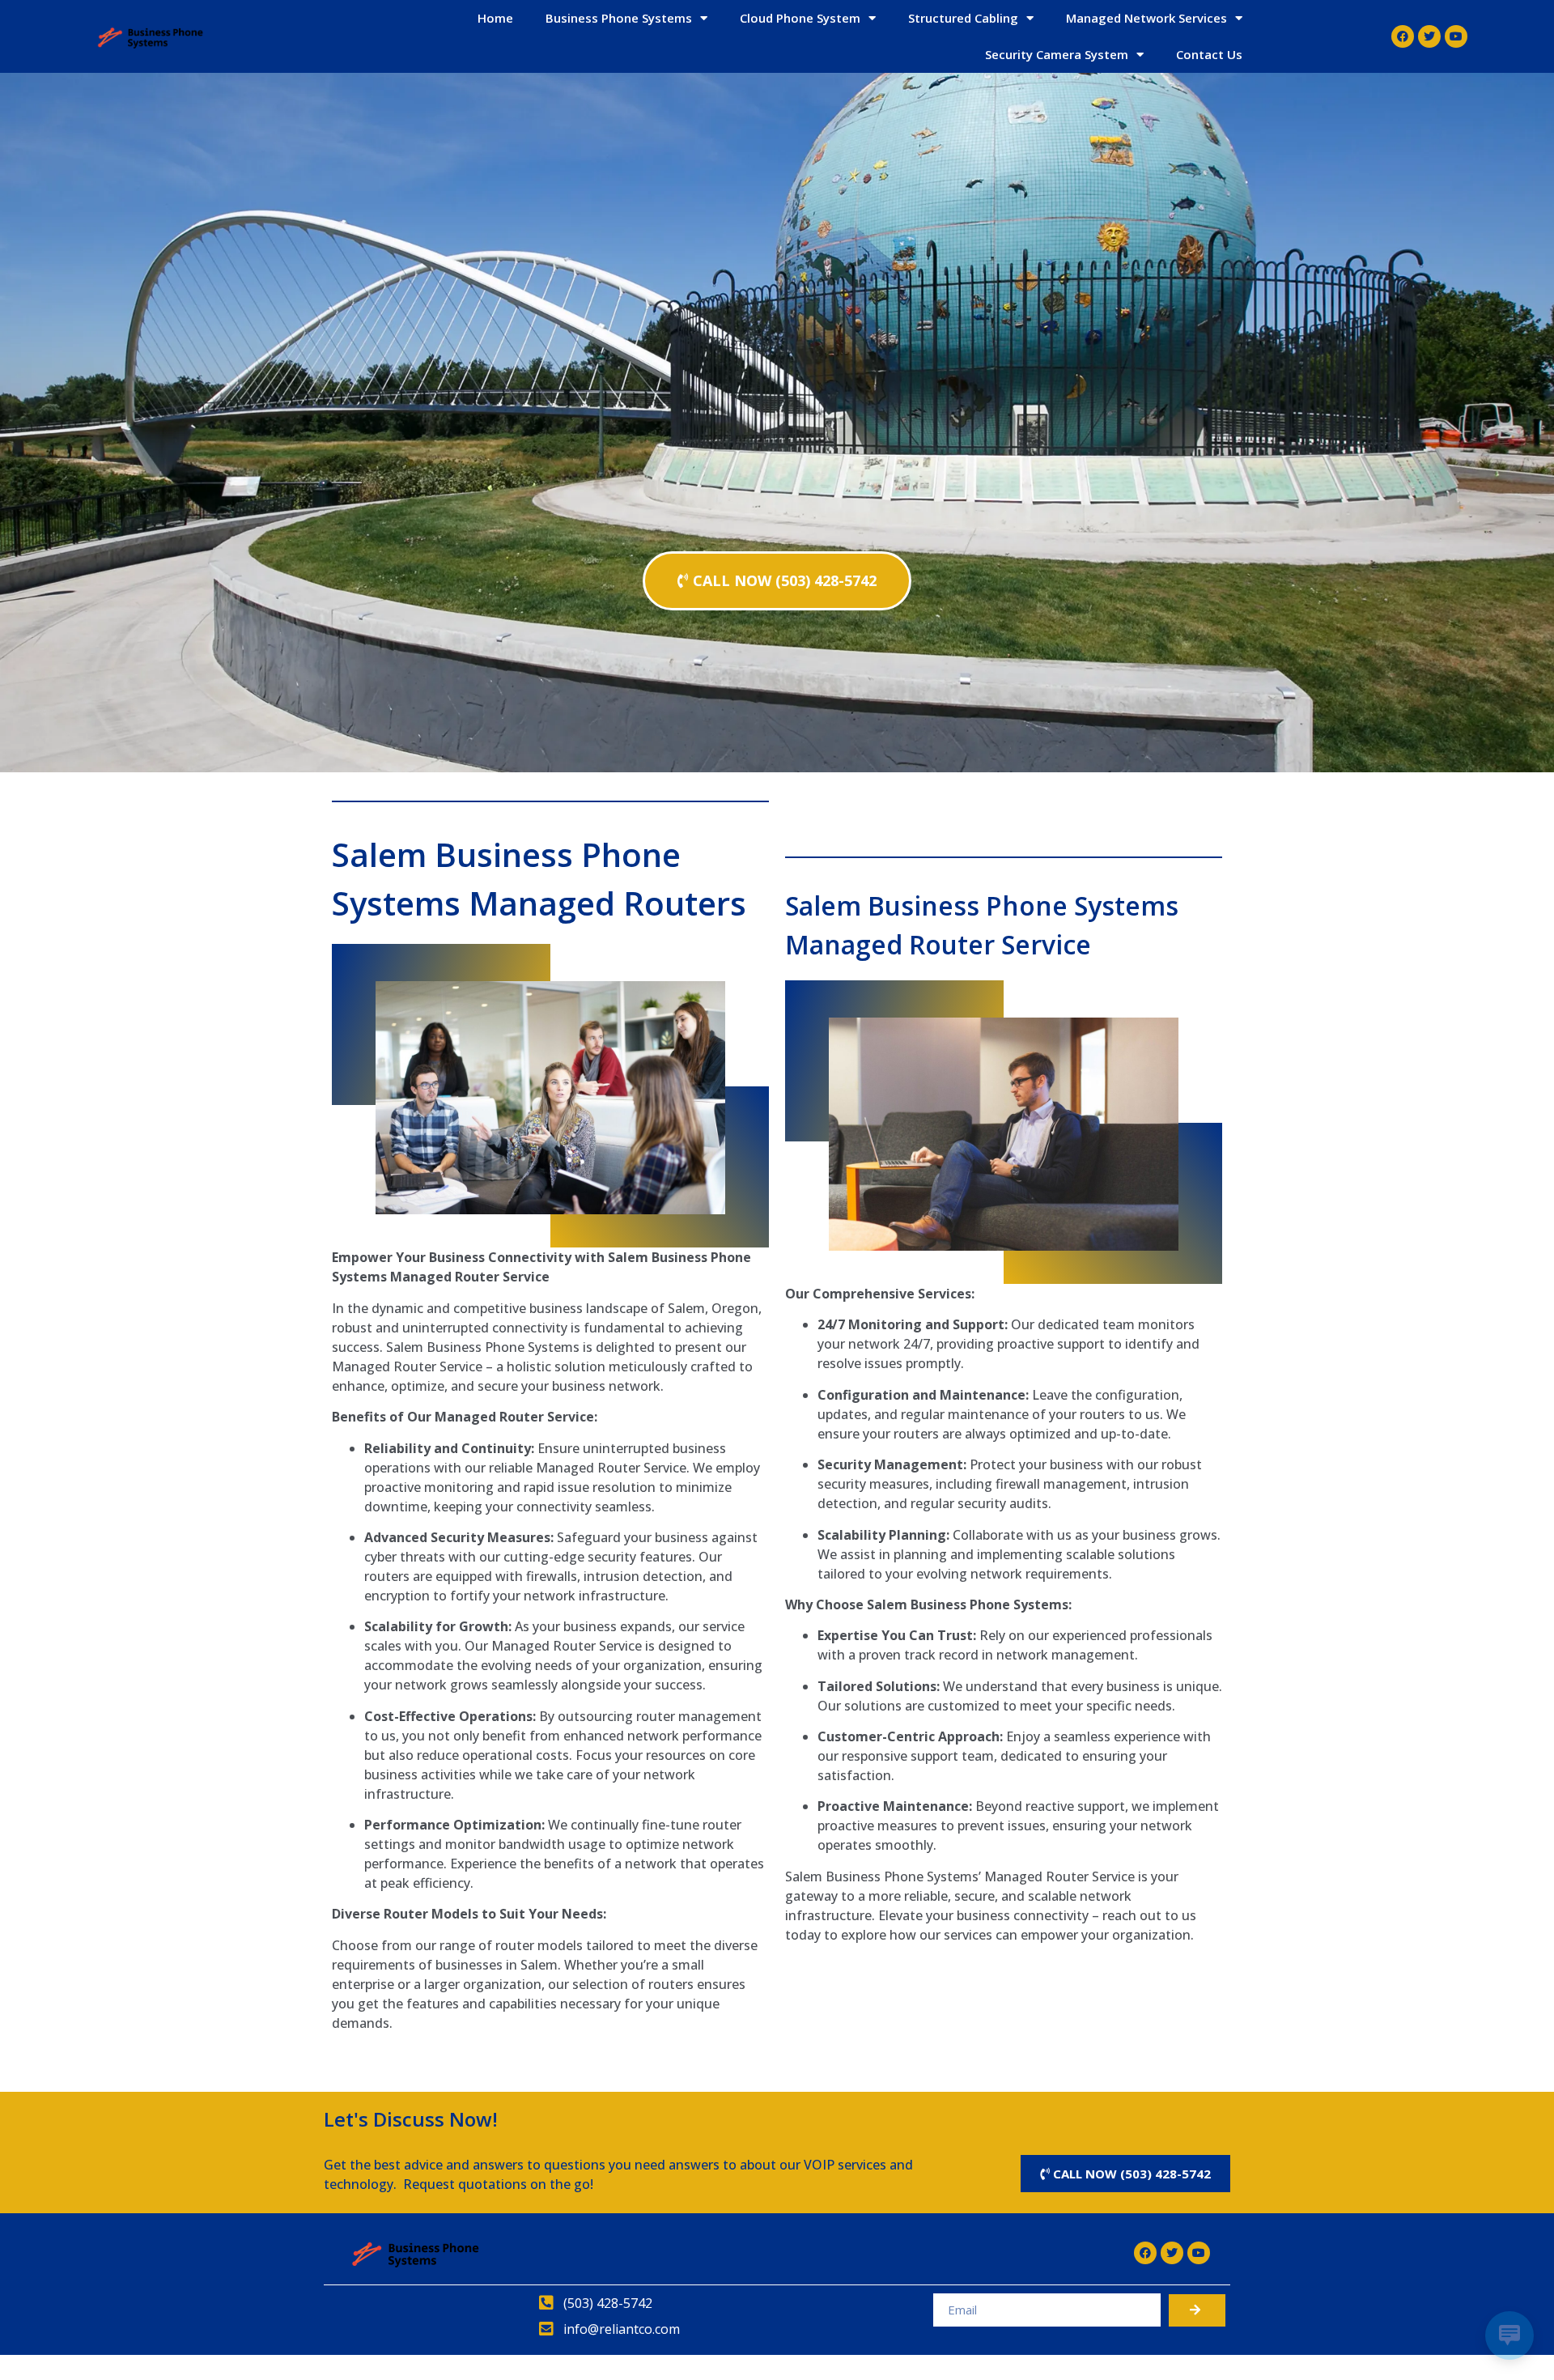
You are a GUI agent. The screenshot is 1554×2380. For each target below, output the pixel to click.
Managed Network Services (1146, 18)
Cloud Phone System (800, 18)
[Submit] (1197, 2310)
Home (495, 18)
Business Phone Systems (619, 18)
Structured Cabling (963, 18)
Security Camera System (1057, 54)
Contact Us (1209, 54)
